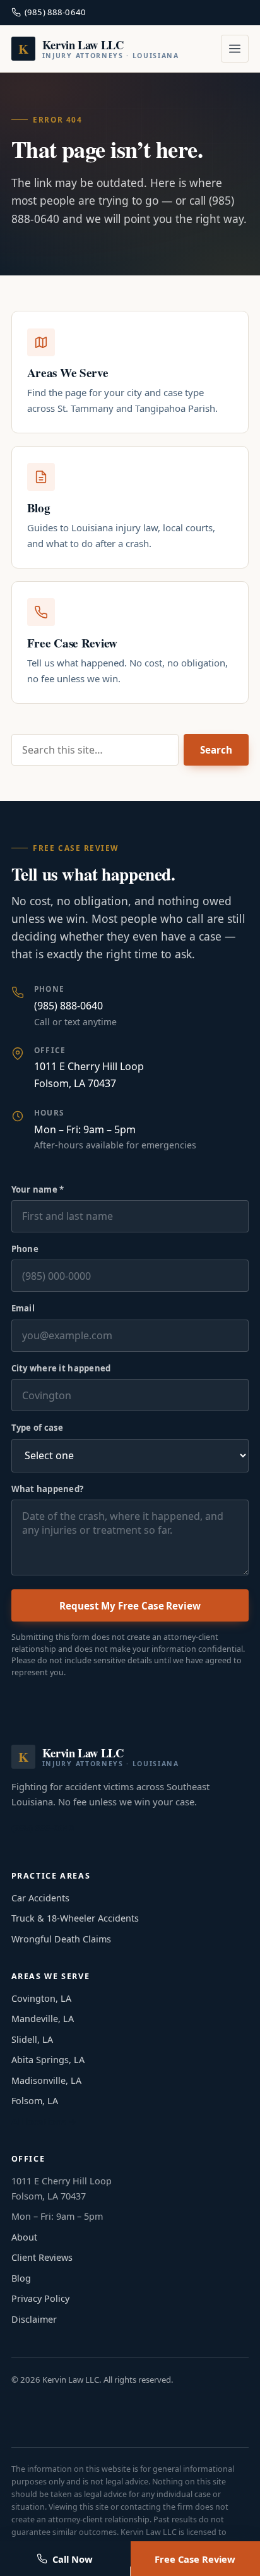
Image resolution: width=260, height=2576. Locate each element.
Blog (21, 2278)
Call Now (73, 2559)
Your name (38, 1189)
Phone (25, 1249)
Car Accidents (40, 1898)
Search (216, 750)
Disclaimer (34, 2319)
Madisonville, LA (46, 2080)
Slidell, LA (32, 2039)
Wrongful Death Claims (61, 1939)
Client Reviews (42, 2257)
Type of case (38, 1428)
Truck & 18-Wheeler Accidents (75, 1918)
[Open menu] (235, 49)
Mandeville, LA (43, 2019)
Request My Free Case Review (130, 1606)
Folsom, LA (35, 2101)
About (24, 2237)
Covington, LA (41, 1998)
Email (23, 1308)
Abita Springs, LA (48, 2060)
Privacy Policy (40, 2298)
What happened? (48, 1489)
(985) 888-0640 (55, 12)
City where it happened (61, 1368)
